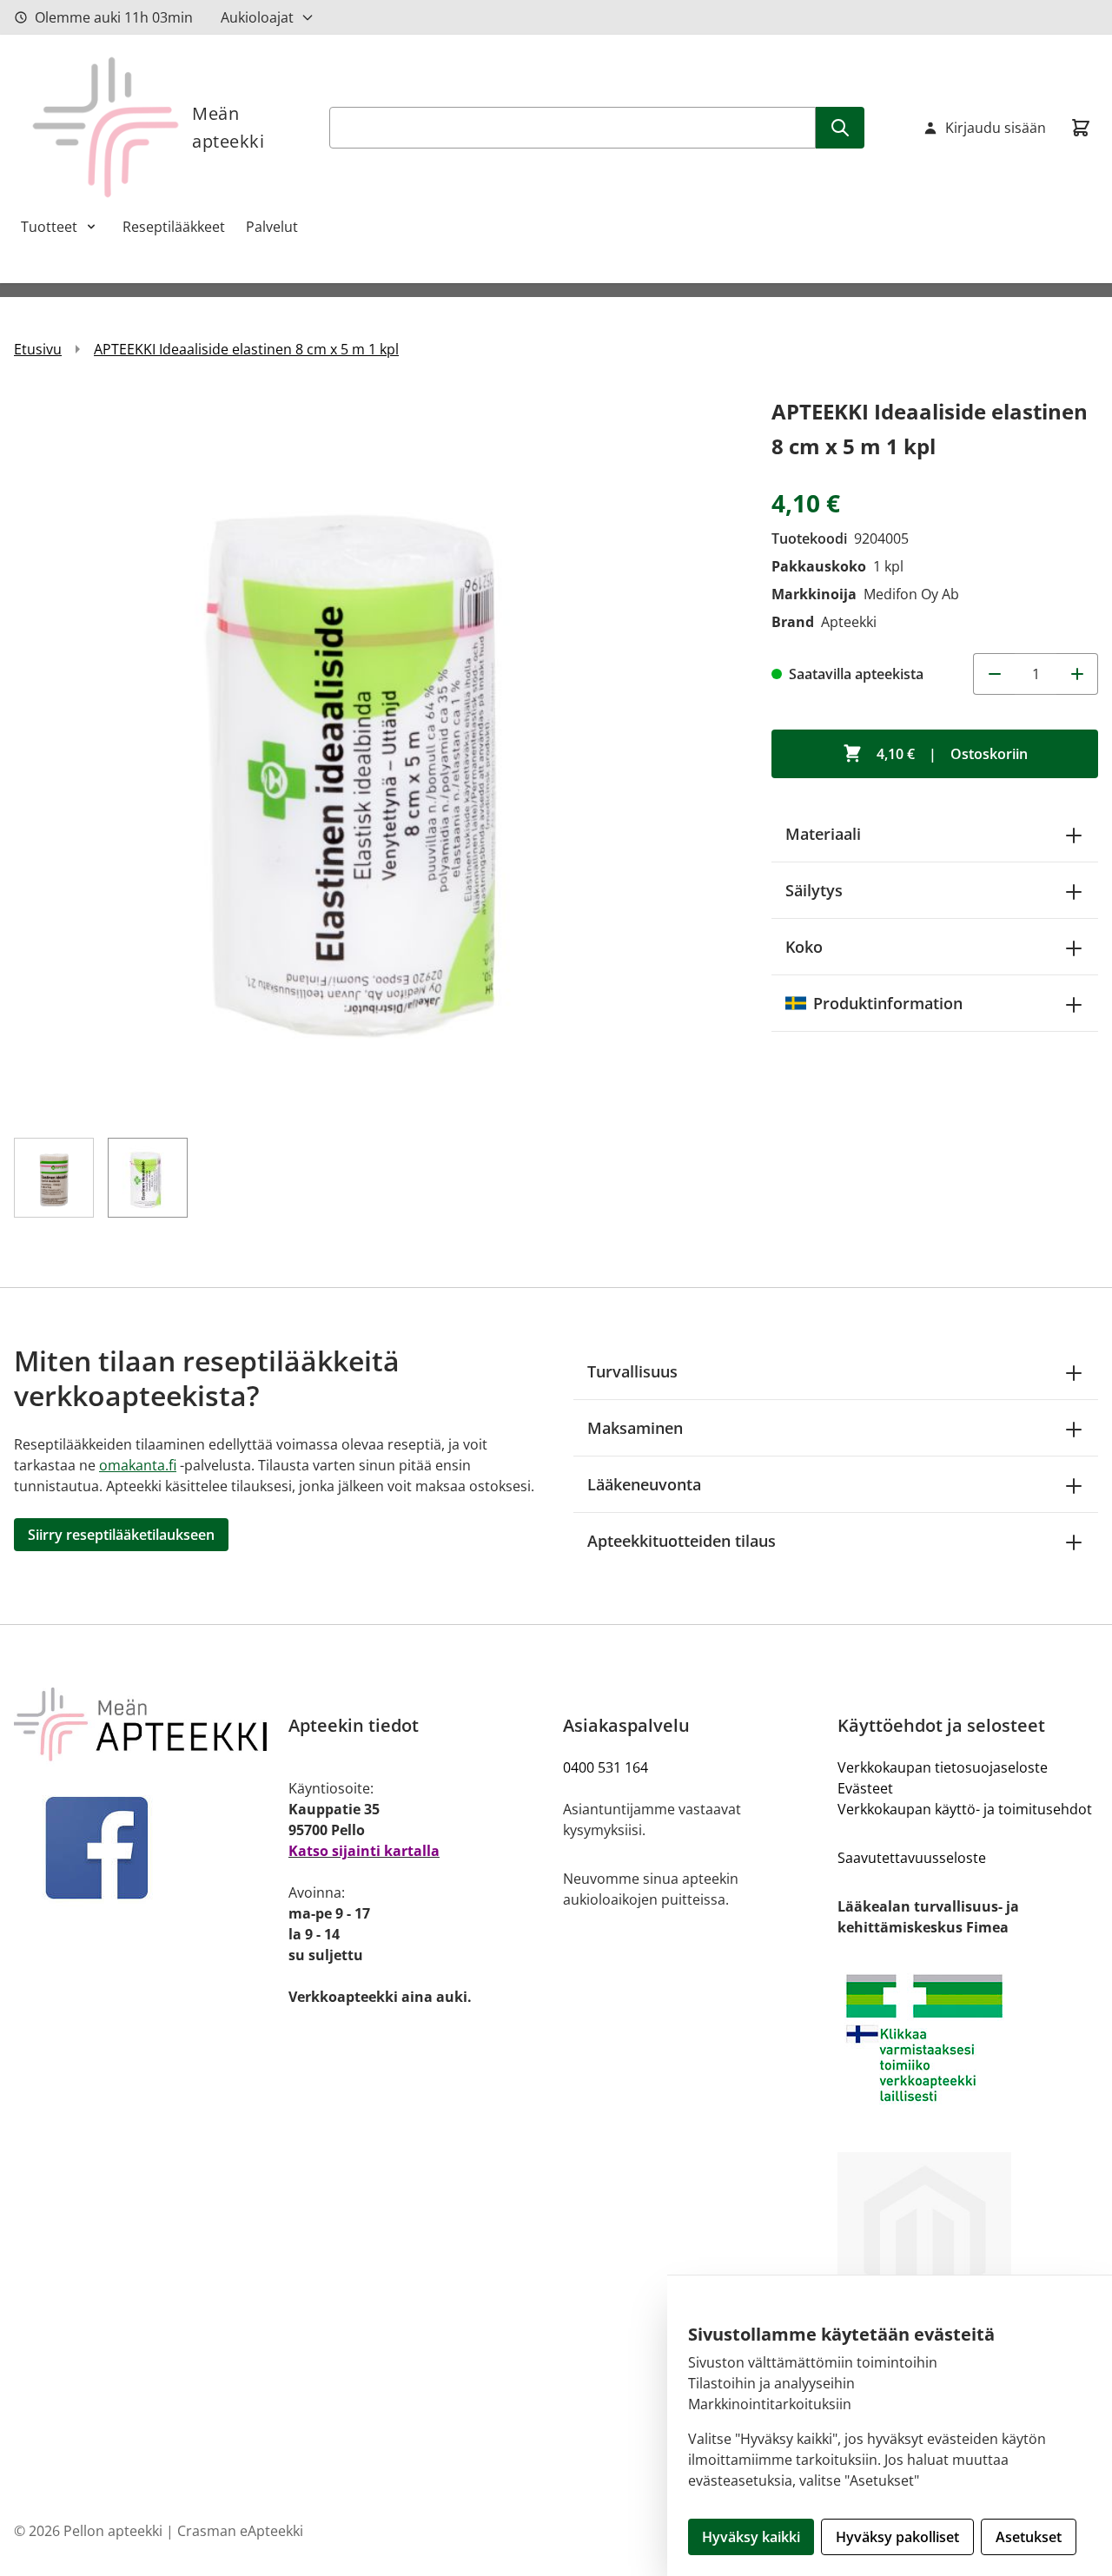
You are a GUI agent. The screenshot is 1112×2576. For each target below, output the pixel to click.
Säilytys (814, 890)
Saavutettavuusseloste (912, 1858)
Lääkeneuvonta (644, 1484)
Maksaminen (635, 1428)
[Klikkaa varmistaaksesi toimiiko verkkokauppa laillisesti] (968, 2038)
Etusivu (38, 349)
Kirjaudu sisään (996, 128)
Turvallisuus (632, 1371)
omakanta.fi (138, 1465)
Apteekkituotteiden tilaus (682, 1541)
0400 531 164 (606, 1767)
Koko (804, 947)
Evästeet (865, 1788)
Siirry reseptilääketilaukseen (121, 1535)
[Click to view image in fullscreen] (375, 756)
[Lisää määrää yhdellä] (1077, 674)
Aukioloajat (257, 17)
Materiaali (823, 834)
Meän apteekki (228, 127)
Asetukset (1029, 2537)
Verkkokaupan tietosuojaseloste (943, 1767)
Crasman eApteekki (240, 2531)
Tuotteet (49, 227)
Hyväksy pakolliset (897, 2537)
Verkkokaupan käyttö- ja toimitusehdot (965, 1809)
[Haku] (840, 128)
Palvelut (272, 227)
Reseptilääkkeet (174, 227)
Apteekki (849, 622)
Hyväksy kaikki (751, 2537)
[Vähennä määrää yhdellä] (994, 674)
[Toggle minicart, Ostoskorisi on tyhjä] (1081, 128)
